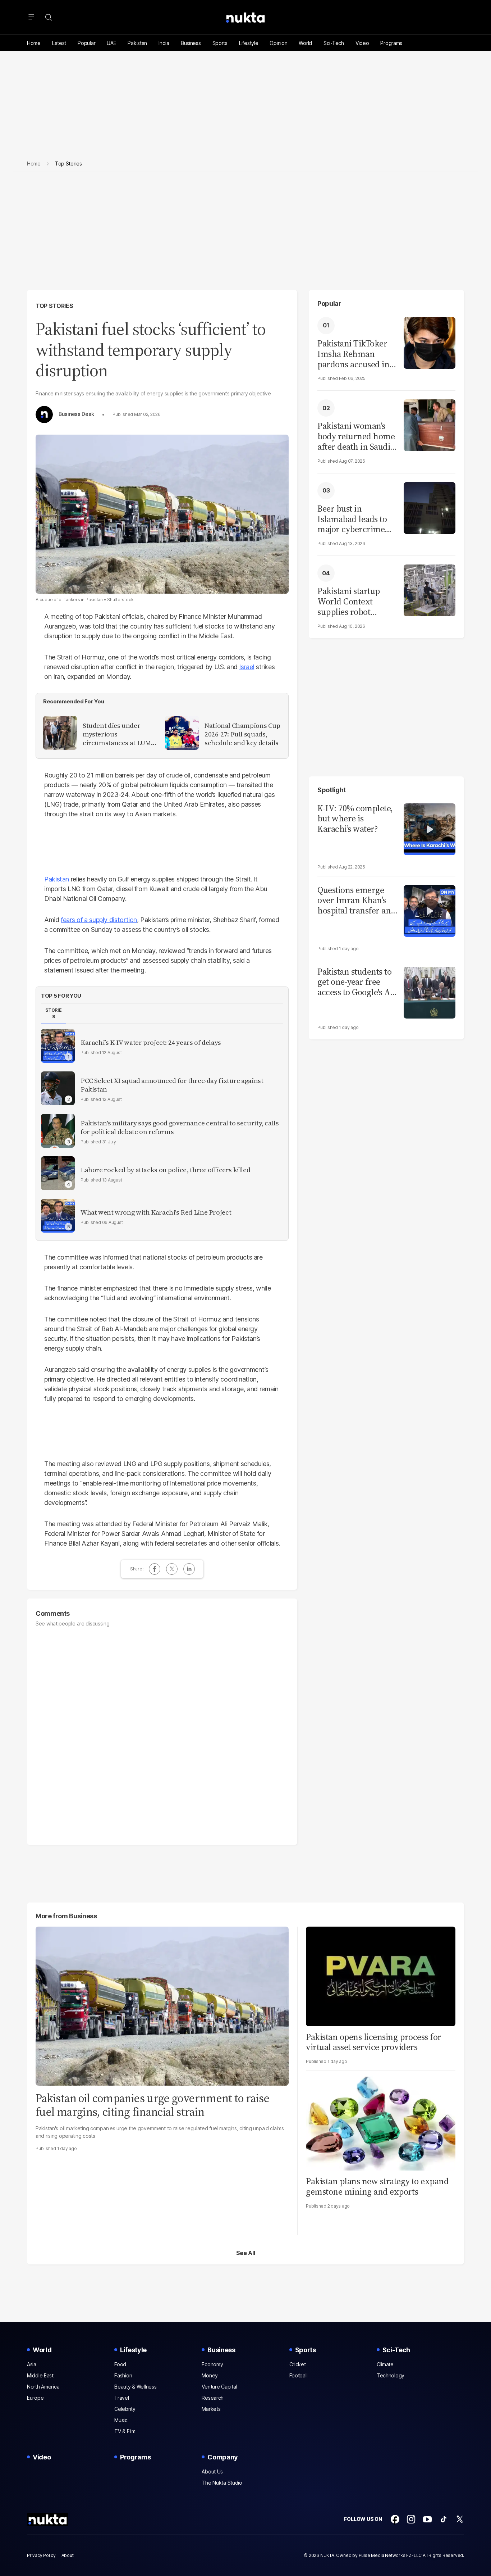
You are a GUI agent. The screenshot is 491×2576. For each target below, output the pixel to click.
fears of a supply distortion (99, 920)
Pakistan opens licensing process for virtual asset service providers (374, 2042)
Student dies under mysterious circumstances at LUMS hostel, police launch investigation (119, 734)
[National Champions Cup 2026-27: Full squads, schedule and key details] (182, 733)
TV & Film (125, 2431)
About (68, 2555)
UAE (111, 43)
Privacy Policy (41, 2555)
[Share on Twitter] (172, 1569)
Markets (211, 2409)
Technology (391, 2375)
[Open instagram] (411, 2519)
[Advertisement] (245, 237)
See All (246, 2253)
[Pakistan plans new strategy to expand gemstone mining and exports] (381, 2120)
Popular (86, 43)
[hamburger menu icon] (31, 17)
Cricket (298, 2364)
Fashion (123, 2375)
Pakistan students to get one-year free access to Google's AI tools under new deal (357, 982)
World (305, 43)
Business (191, 43)
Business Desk (76, 414)
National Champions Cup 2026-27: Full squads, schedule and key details (242, 734)
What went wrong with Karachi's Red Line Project (156, 1212)
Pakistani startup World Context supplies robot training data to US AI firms (352, 602)
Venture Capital (219, 2387)
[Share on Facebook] (155, 1569)
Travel (121, 2398)
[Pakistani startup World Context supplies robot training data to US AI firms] (430, 589)
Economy (212, 2364)
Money (210, 2375)
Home (34, 43)
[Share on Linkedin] (189, 1569)
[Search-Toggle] (49, 17)
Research (213, 2398)
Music (121, 2420)
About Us (212, 2471)
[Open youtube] (427, 2519)
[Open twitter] (460, 2519)
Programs (391, 43)
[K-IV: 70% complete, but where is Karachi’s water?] (430, 828)
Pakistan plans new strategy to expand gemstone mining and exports (377, 2186)
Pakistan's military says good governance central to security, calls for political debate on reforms (180, 1128)
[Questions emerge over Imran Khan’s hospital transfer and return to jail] (430, 910)
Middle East (40, 2375)
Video (362, 43)
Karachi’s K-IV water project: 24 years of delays (151, 1043)
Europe (35, 2398)
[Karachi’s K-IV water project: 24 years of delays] (58, 1046)
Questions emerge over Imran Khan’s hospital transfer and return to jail (357, 901)
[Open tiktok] (444, 2519)
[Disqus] (162, 1732)
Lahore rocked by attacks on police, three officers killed (165, 1170)
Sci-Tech (334, 43)
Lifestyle (249, 43)
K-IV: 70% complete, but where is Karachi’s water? (355, 819)
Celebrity (125, 2409)
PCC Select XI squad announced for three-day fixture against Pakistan (172, 1085)
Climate (385, 2364)
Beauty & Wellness (135, 2387)
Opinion (278, 43)
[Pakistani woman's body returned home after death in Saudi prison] (430, 424)
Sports (220, 43)
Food (120, 2364)
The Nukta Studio (222, 2483)
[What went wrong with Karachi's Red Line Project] (58, 1216)
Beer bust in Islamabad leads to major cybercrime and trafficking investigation (352, 519)
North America (43, 2387)
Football (299, 2375)
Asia (32, 2364)
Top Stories (54, 306)
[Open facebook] (395, 2519)
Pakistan (137, 43)
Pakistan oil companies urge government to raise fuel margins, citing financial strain (152, 2105)
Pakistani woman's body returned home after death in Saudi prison (356, 436)
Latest (59, 43)
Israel (247, 667)
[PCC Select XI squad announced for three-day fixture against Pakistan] (58, 1088)
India (164, 43)
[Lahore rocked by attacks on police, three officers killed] (58, 1173)
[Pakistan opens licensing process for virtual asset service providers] (381, 1975)
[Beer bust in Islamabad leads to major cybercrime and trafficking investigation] (430, 507)
